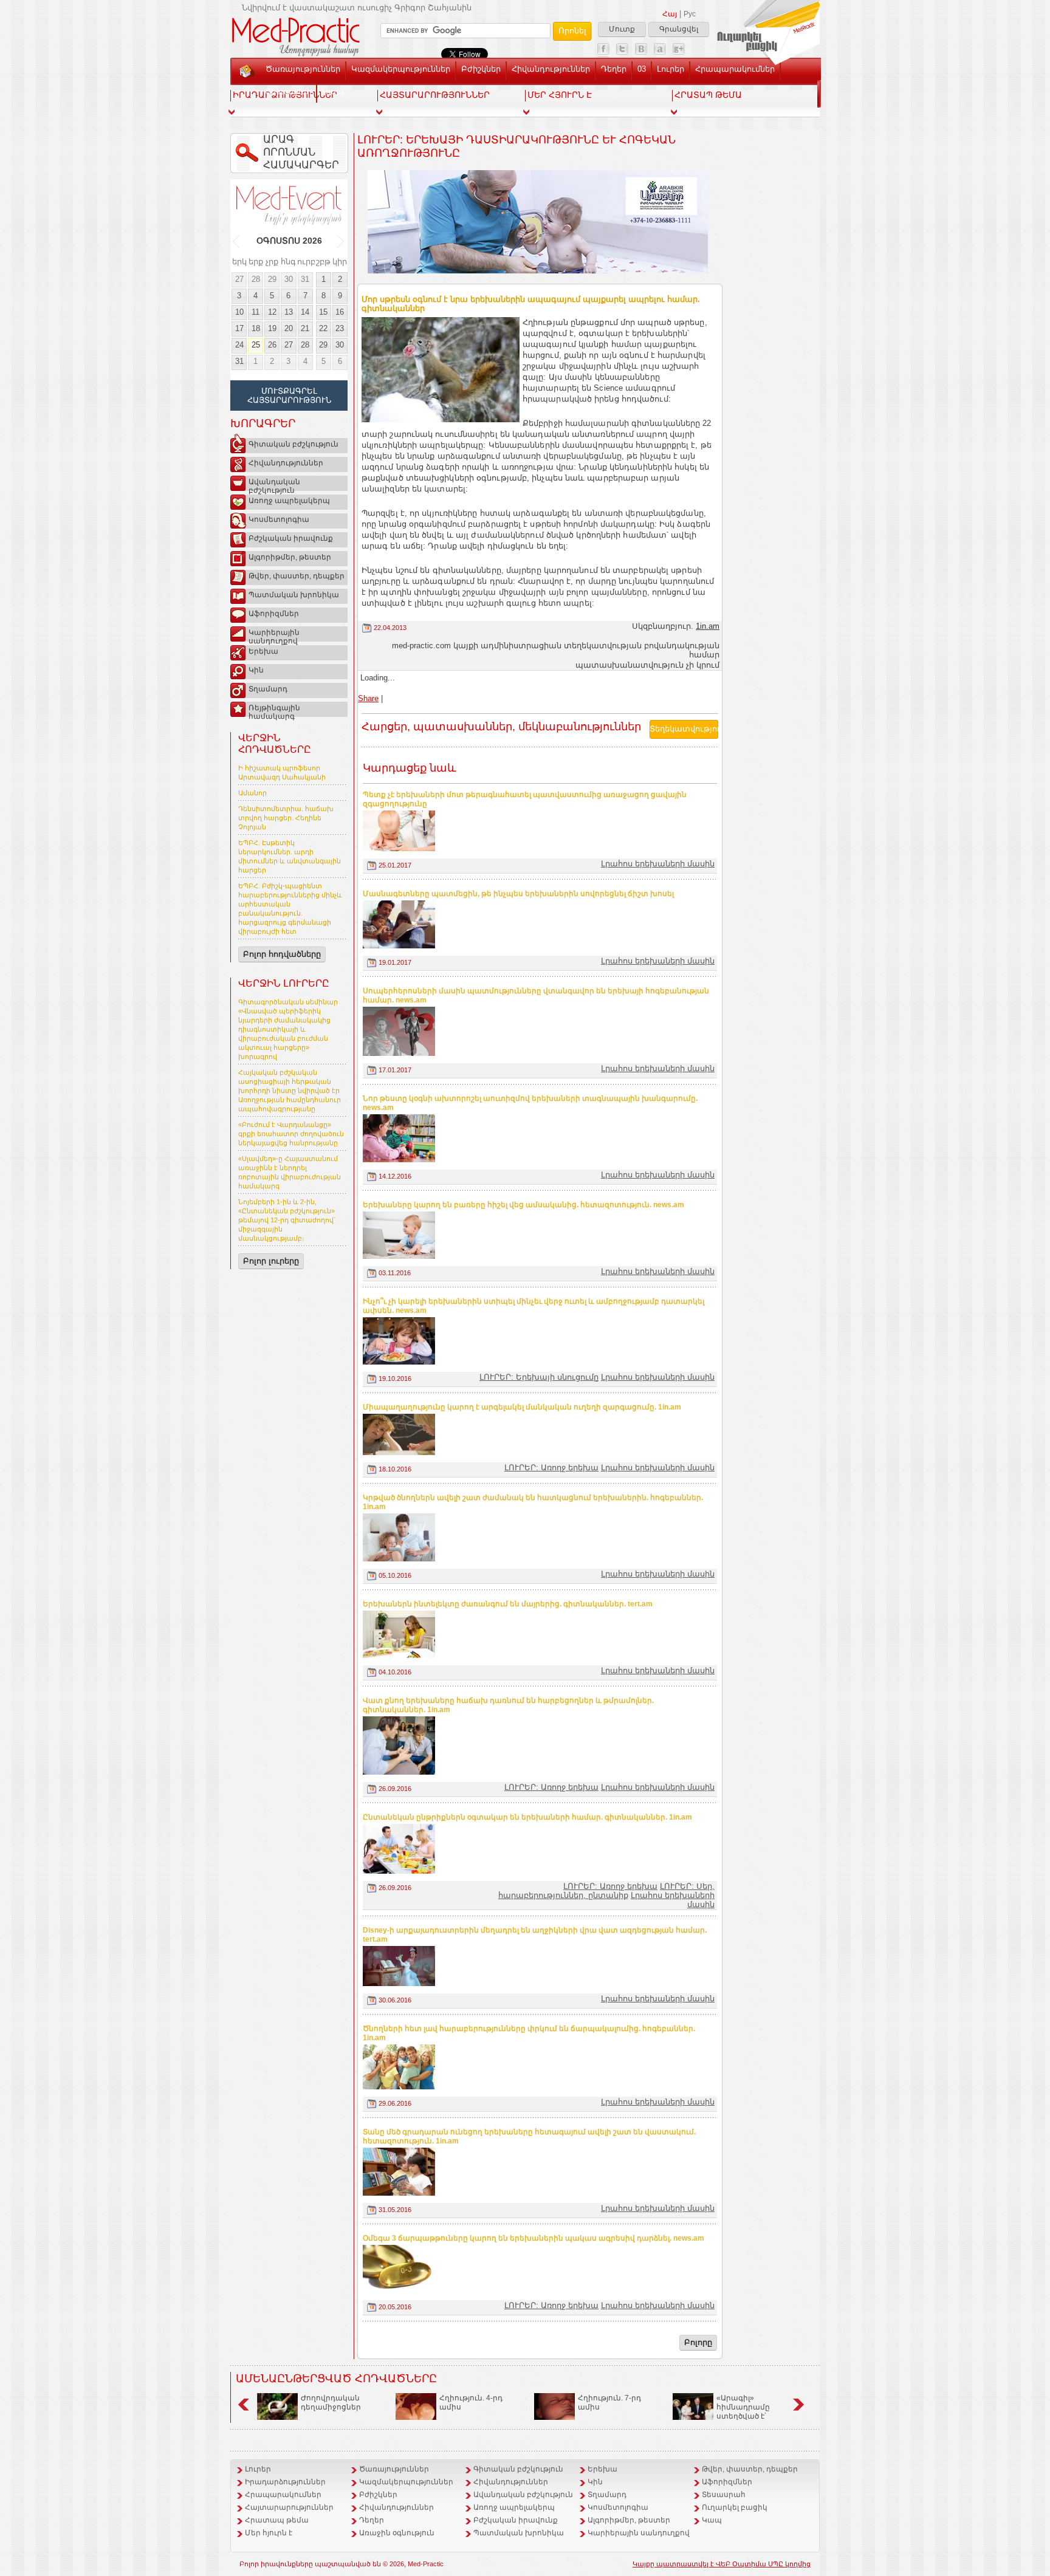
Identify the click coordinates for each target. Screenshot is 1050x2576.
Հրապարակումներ (735, 69)
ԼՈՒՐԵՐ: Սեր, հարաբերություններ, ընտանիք (606, 1891)
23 (340, 328)
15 (323, 312)
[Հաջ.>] (341, 241)
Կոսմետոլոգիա (279, 519)
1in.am (708, 626)
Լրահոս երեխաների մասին (658, 864)
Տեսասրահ (288, 91)
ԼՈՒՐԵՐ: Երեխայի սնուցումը (539, 1377)
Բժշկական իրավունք (291, 538)
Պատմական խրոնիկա (294, 595)
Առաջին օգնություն (397, 2533)
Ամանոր (252, 793)
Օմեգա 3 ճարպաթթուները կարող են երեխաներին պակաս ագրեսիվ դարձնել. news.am (534, 2238)
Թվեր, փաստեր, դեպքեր (297, 576)
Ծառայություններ (303, 69)
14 (305, 312)
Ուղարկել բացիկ (735, 2507)
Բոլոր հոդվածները (282, 954)
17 (239, 328)
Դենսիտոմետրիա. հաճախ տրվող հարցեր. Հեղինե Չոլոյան (286, 818)
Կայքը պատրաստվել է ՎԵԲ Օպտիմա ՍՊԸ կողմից (722, 2564)
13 (289, 312)
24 (239, 345)
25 (256, 345)
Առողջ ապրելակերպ (289, 501)
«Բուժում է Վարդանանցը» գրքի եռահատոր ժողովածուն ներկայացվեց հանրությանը (291, 1134)
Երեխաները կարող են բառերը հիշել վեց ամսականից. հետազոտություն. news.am (523, 1205)
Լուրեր (671, 69)
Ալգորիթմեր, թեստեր (290, 557)
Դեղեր (614, 69)
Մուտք (622, 29)
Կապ (333, 91)
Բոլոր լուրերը (271, 1261)
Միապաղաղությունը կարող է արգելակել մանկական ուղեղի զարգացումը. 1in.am (522, 1407)
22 (323, 328)
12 (272, 312)
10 (239, 312)
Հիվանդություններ (551, 69)
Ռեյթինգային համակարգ (274, 710)
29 (272, 279)
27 (239, 279)
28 (256, 279)
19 (272, 328)
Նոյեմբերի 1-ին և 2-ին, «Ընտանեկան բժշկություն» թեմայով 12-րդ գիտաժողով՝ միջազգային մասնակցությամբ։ (287, 1220)
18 (256, 328)
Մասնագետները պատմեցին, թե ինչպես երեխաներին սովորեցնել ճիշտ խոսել (518, 894)
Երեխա (263, 651)
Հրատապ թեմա (277, 2520)
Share (368, 698)
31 (305, 279)
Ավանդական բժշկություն (274, 484)
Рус (690, 14)
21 (305, 328)
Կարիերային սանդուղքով (274, 635)
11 (256, 312)
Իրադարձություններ (285, 2482)
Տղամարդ (268, 689)
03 (642, 69)
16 (340, 312)
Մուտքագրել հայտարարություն (289, 396)
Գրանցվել (679, 29)
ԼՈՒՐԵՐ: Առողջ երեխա (551, 1468)
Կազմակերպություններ (401, 69)
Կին (256, 670)
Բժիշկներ (481, 69)
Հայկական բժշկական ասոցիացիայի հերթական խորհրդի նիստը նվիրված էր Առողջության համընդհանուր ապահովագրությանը (290, 1091)
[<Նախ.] (237, 241)
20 (289, 328)
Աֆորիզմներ (274, 614)
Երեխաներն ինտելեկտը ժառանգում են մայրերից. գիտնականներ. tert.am (508, 1604)
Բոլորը (698, 2342)
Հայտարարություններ (289, 2507)
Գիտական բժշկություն (293, 444)
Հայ (670, 14)
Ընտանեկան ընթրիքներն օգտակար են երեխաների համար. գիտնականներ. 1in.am (527, 1817)
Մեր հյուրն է (269, 2533)
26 (272, 345)
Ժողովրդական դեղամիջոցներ (331, 2403)
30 (289, 279)
